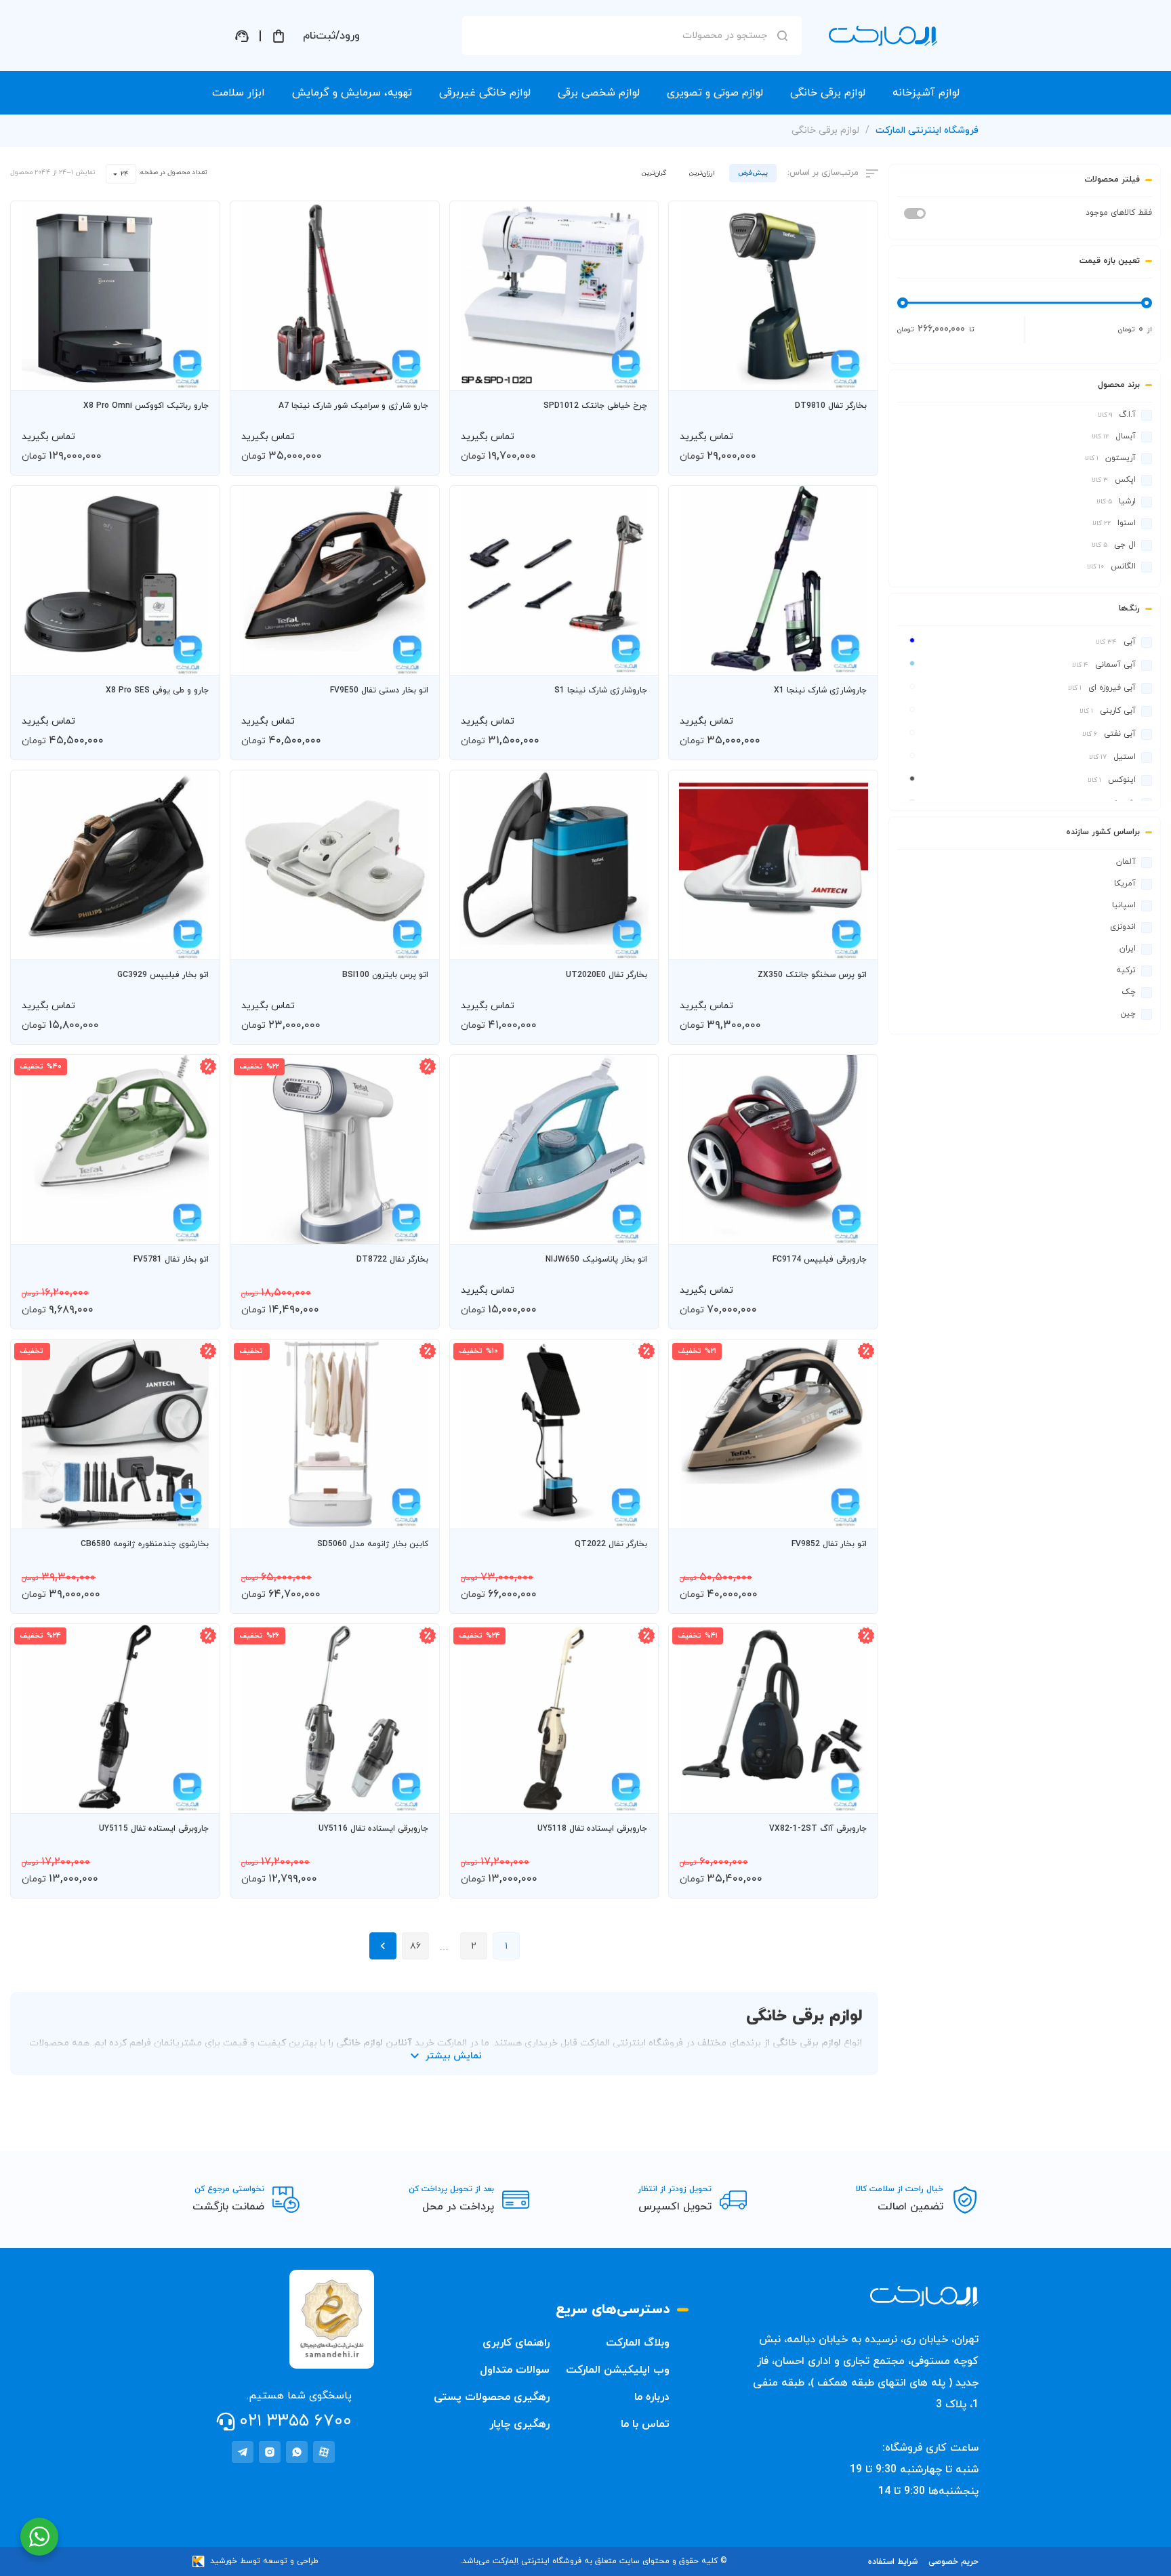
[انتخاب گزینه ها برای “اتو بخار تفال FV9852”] (855, 1512)
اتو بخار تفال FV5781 (171, 1260)
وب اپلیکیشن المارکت (618, 2370)
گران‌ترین (654, 173)
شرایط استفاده (893, 2562)
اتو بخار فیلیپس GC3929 (163, 975)
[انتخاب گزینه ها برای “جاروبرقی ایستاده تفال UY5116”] (416, 1797)
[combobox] (121, 174)
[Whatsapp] (297, 2452)
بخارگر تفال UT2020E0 (607, 975)
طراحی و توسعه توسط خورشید (264, 2561)
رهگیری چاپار (519, 2424)
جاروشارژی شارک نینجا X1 (820, 690)
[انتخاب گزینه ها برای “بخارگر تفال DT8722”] (416, 1228)
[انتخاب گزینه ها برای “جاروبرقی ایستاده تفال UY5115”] (197, 1797)
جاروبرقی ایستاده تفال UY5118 (592, 1829)
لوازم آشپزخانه (926, 93)
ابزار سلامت (239, 93)
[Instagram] (270, 2452)
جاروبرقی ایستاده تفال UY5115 (154, 1829)
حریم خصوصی (953, 2562)
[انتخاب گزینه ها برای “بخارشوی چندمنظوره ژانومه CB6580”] (197, 1512)
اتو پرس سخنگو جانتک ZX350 (812, 975)
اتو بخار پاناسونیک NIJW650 (596, 1260)
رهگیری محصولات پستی (492, 2397)
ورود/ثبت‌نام (331, 36)
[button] (855, 374)
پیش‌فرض (753, 173)
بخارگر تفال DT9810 (831, 406)
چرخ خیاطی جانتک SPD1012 (595, 406)
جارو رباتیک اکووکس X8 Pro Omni (146, 406)
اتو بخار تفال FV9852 (829, 1544)
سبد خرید (279, 36)
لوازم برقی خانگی (828, 93)
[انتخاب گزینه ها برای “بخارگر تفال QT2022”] (635, 1512)
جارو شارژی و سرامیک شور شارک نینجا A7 (353, 406)
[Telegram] (243, 2452)
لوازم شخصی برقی (599, 93)
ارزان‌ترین (702, 173)
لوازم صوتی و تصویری (715, 93)
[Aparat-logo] (324, 2452)
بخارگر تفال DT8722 (392, 1260)
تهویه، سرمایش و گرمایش (352, 93)
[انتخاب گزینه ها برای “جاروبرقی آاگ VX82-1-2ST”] (855, 1797)
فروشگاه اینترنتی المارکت (927, 130)
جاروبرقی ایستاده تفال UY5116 (373, 1829)
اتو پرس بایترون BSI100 (385, 975)
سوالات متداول (515, 2370)
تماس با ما (645, 2424)
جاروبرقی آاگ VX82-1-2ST (818, 1829)
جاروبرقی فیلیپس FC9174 (820, 1260)
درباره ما (652, 2397)
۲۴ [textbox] (125, 174)
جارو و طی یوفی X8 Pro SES (157, 690)
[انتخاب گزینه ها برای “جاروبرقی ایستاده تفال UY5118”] (635, 1797)
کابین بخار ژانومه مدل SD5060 (373, 1544)
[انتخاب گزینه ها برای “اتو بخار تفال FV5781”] (197, 1228)
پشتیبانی (242, 36)
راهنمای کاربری (516, 2343)
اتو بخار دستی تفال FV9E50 (379, 690)
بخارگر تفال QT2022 (611, 1544)
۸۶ (415, 1946)
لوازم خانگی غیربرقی (485, 93)
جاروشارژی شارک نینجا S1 (601, 690)
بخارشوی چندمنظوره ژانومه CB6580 (145, 1544)
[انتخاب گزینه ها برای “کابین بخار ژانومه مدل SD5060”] (416, 1512)
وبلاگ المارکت (638, 2343)
